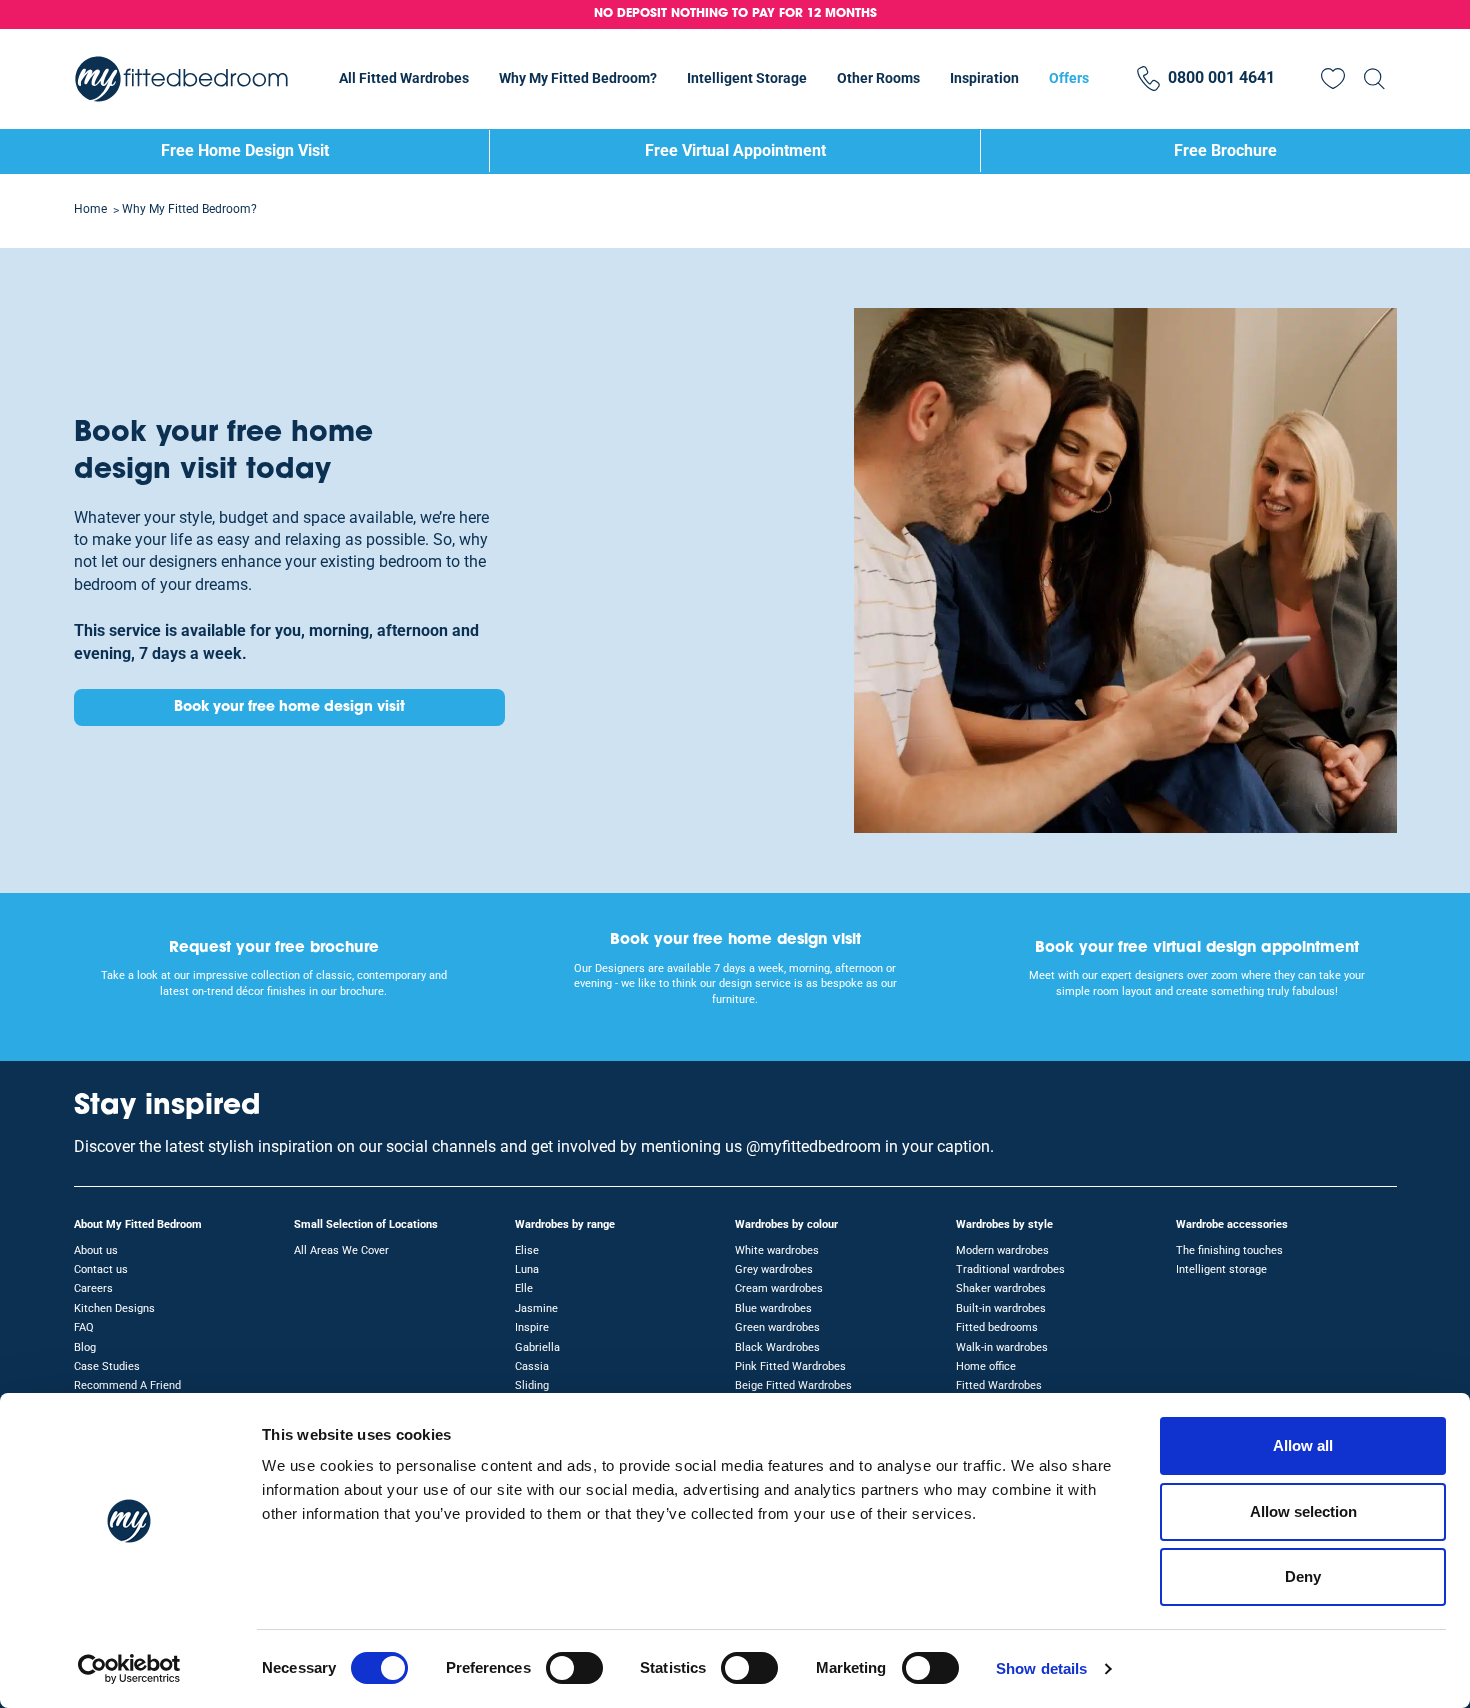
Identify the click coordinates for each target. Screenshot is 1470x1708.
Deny (1303, 1576)
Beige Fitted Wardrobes (793, 1385)
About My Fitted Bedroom (138, 1224)
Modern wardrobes (1002, 1250)
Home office (986, 1366)
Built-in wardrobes (1001, 1308)
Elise (527, 1250)
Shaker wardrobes (1001, 1288)
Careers (93, 1288)
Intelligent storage (1221, 1269)
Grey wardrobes (774, 1269)
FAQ (84, 1327)
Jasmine (536, 1308)
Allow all (1303, 1445)
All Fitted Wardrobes (404, 78)
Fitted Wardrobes (999, 1385)
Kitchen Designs (114, 1308)
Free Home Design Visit (245, 150)
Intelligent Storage (747, 78)
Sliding (532, 1385)
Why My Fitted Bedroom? (578, 78)
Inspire (532, 1327)
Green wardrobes (777, 1327)
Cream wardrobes (779, 1288)
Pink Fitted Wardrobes (790, 1366)
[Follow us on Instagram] (1342, 1117)
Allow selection (1303, 1511)
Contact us (101, 1269)
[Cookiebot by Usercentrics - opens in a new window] (129, 1669)
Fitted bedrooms (997, 1327)
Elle (524, 1288)
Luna (527, 1269)
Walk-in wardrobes (1002, 1347)
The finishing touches (1229, 1250)
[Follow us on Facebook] (1380, 1117)
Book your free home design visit (289, 707)
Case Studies (107, 1366)
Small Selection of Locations (366, 1224)
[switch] (574, 1668)
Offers (1069, 78)
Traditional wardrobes (1010, 1269)
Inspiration (984, 78)
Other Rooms (878, 78)
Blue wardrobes (773, 1308)
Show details (1041, 1668)
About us (96, 1250)
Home (90, 209)
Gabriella (537, 1347)
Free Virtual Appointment (735, 150)
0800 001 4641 (1221, 77)
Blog (85, 1347)
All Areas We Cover (341, 1250)
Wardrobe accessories (1232, 1224)
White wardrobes (777, 1250)
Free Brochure (1225, 150)
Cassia (532, 1366)
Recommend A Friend (127, 1385)
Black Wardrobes (777, 1347)
